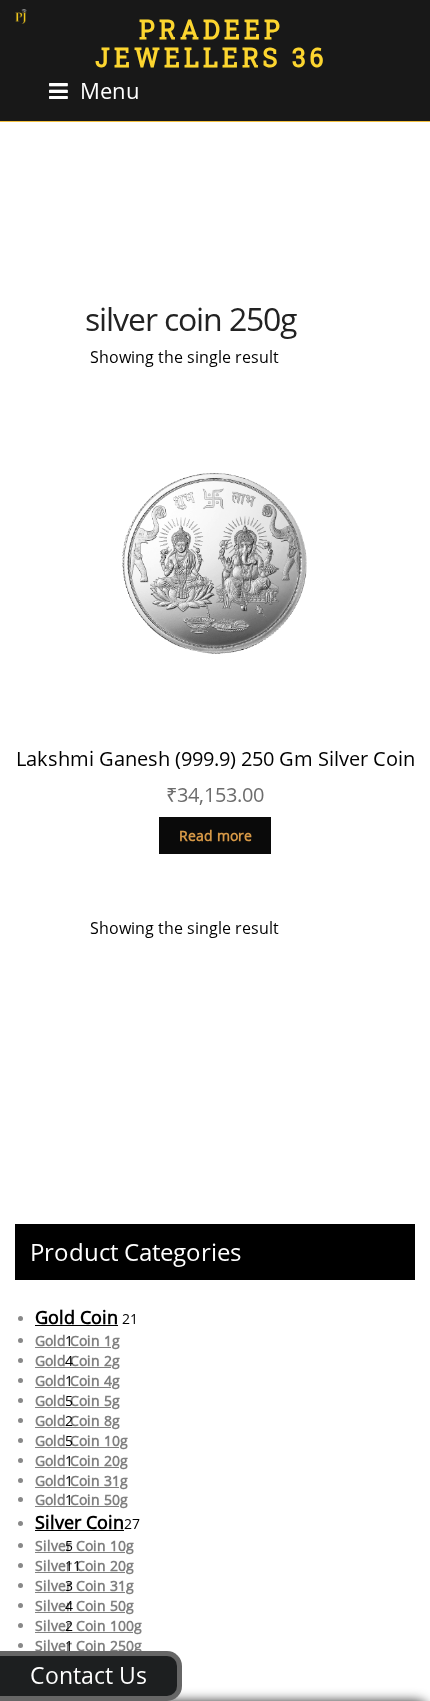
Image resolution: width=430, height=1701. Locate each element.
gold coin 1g (77, 1340)
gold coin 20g (81, 1460)
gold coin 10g (81, 1440)
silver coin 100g (88, 1625)
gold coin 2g (77, 1360)
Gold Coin (76, 1317)
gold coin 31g (81, 1480)
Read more (215, 835)
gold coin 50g (81, 1499)
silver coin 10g (84, 1545)
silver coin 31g (84, 1585)
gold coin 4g (77, 1380)
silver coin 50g (84, 1605)
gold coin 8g (77, 1420)
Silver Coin (79, 1522)
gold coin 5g (77, 1400)
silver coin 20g (84, 1565)
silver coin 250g (88, 1645)
